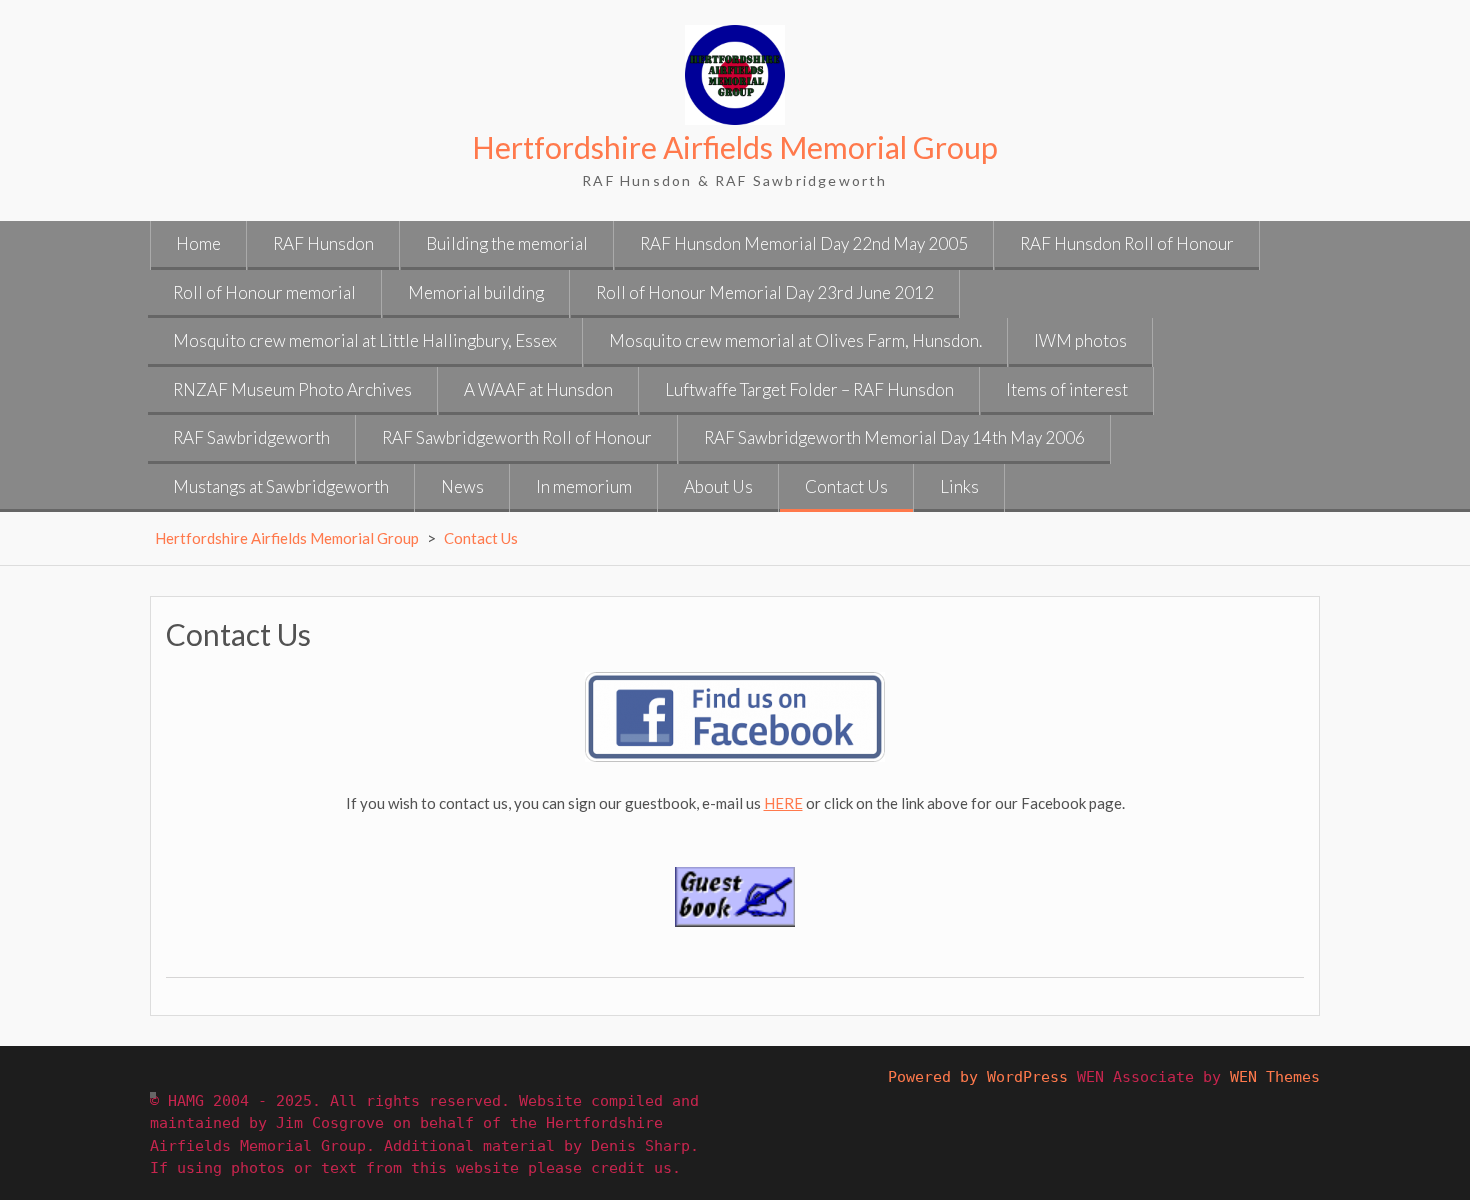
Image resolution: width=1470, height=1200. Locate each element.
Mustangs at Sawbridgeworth (281, 486)
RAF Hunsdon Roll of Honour (1127, 243)
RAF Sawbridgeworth (251, 437)
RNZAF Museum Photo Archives (292, 389)
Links (959, 486)
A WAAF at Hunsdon (538, 389)
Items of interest (1067, 389)
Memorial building (476, 292)
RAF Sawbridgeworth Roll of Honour (517, 437)
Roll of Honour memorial (264, 292)
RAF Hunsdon (323, 243)
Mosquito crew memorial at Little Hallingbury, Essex (365, 340)
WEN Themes (1275, 1077)
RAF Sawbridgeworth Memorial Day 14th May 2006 (894, 437)
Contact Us (846, 486)
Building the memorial (507, 243)
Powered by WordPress (978, 1077)
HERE (783, 803)
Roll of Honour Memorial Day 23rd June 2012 (765, 292)
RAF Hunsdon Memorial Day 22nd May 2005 (804, 243)
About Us (718, 486)
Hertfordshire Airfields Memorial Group (735, 147)
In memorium (584, 486)
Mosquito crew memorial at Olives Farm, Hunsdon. (795, 340)
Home (198, 243)
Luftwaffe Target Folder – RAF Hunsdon (809, 389)
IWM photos (1080, 340)
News (462, 486)
